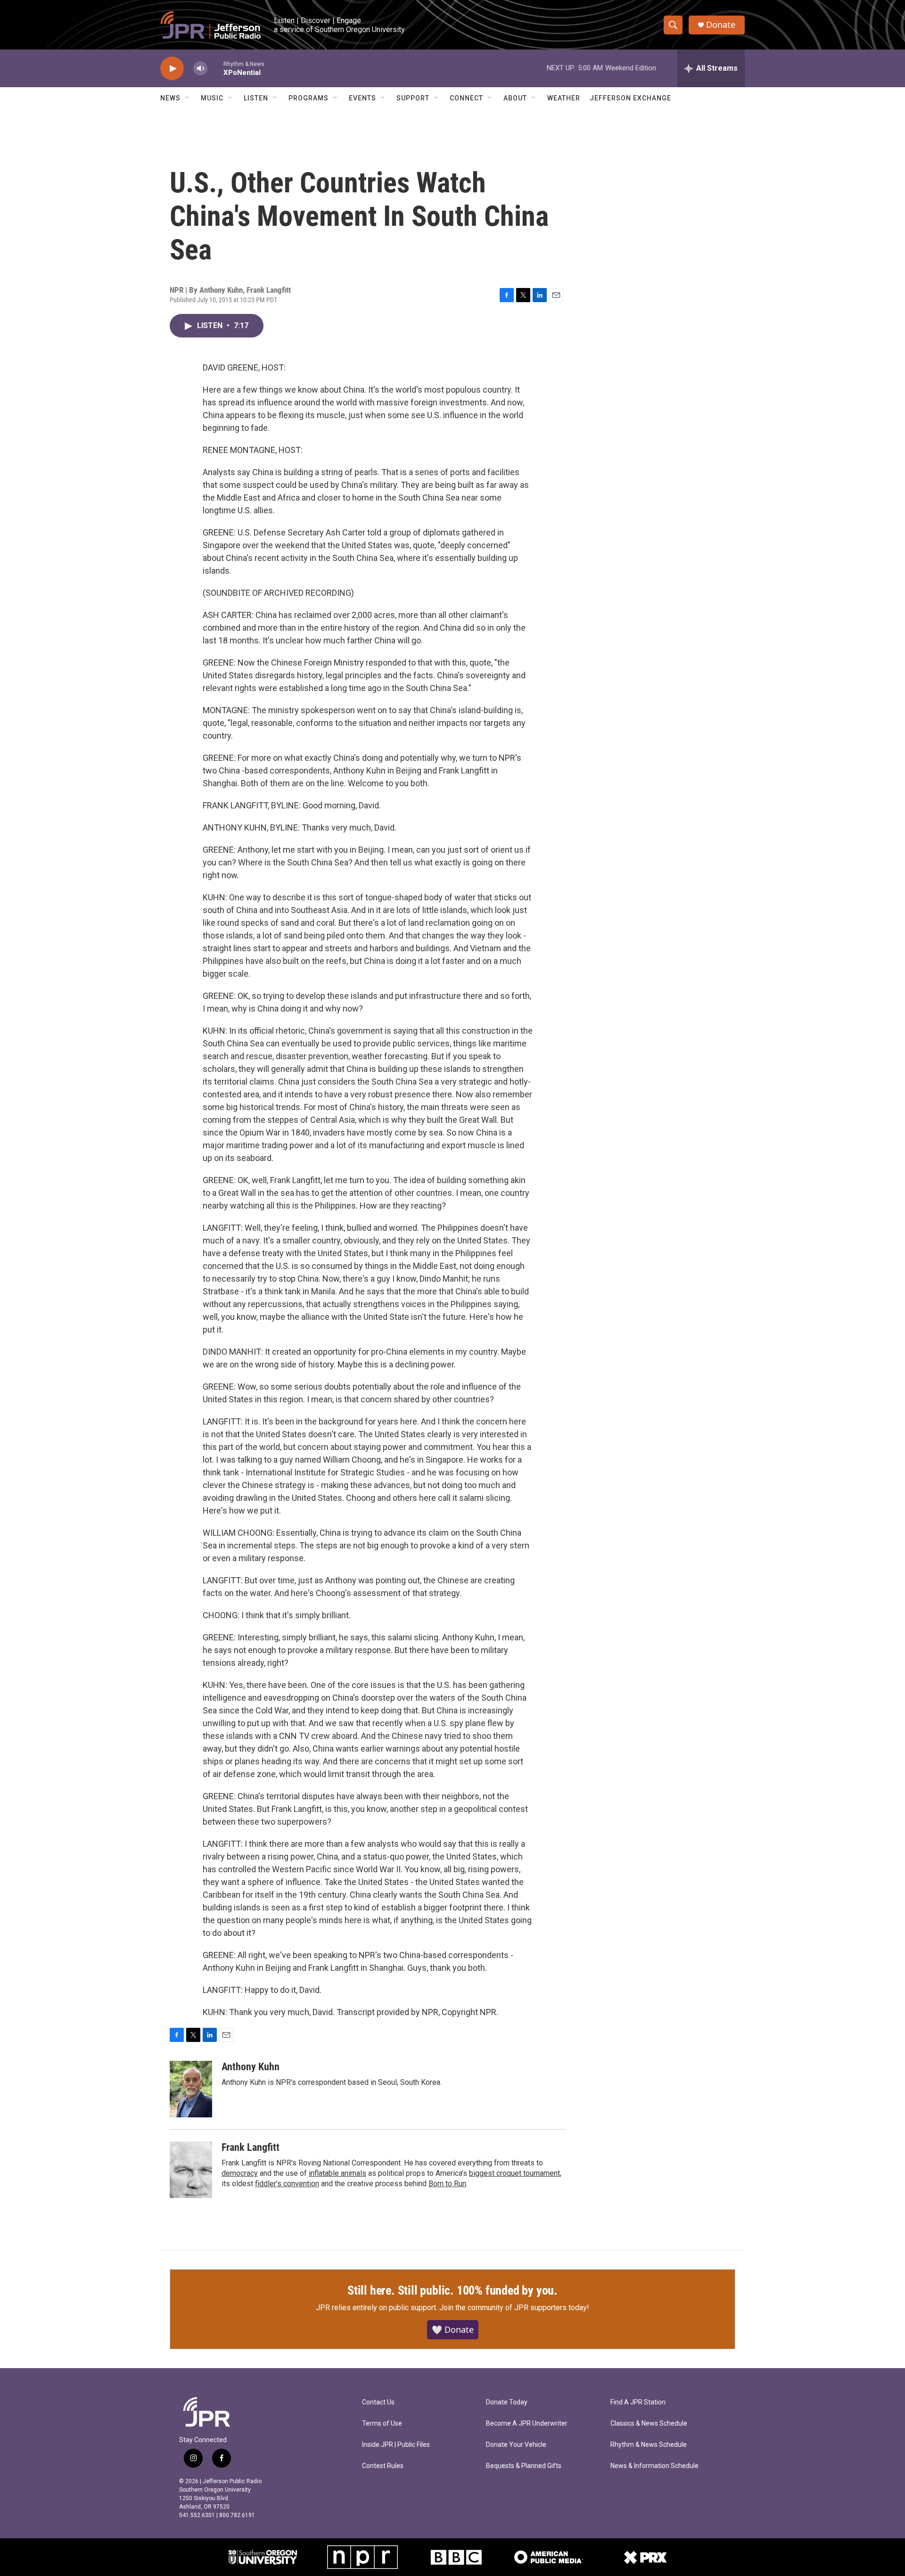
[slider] (215, 68)
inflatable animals (337, 2173)
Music (212, 98)
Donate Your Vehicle (516, 2445)
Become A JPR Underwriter (527, 2424)
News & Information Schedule (654, 2466)
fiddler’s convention (287, 2184)
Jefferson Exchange (630, 98)
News (170, 98)
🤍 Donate (453, 2329)
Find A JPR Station (638, 2402)
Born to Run (447, 2184)
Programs (309, 98)
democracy (240, 2173)
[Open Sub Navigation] (188, 98)
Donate (721, 25)
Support (413, 98)
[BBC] (456, 2557)
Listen (256, 98)
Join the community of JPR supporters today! (514, 2308)
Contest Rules (383, 2466)
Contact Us (378, 2402)
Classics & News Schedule (649, 2424)
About (515, 98)
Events (362, 98)
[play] (172, 69)
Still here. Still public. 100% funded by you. (452, 2290)
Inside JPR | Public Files (396, 2445)
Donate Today (507, 2402)
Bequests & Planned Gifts (524, 2466)
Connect (466, 98)
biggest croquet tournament (514, 2173)
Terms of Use (382, 2424)
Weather (564, 98)
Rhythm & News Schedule (649, 2445)
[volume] (200, 69)
